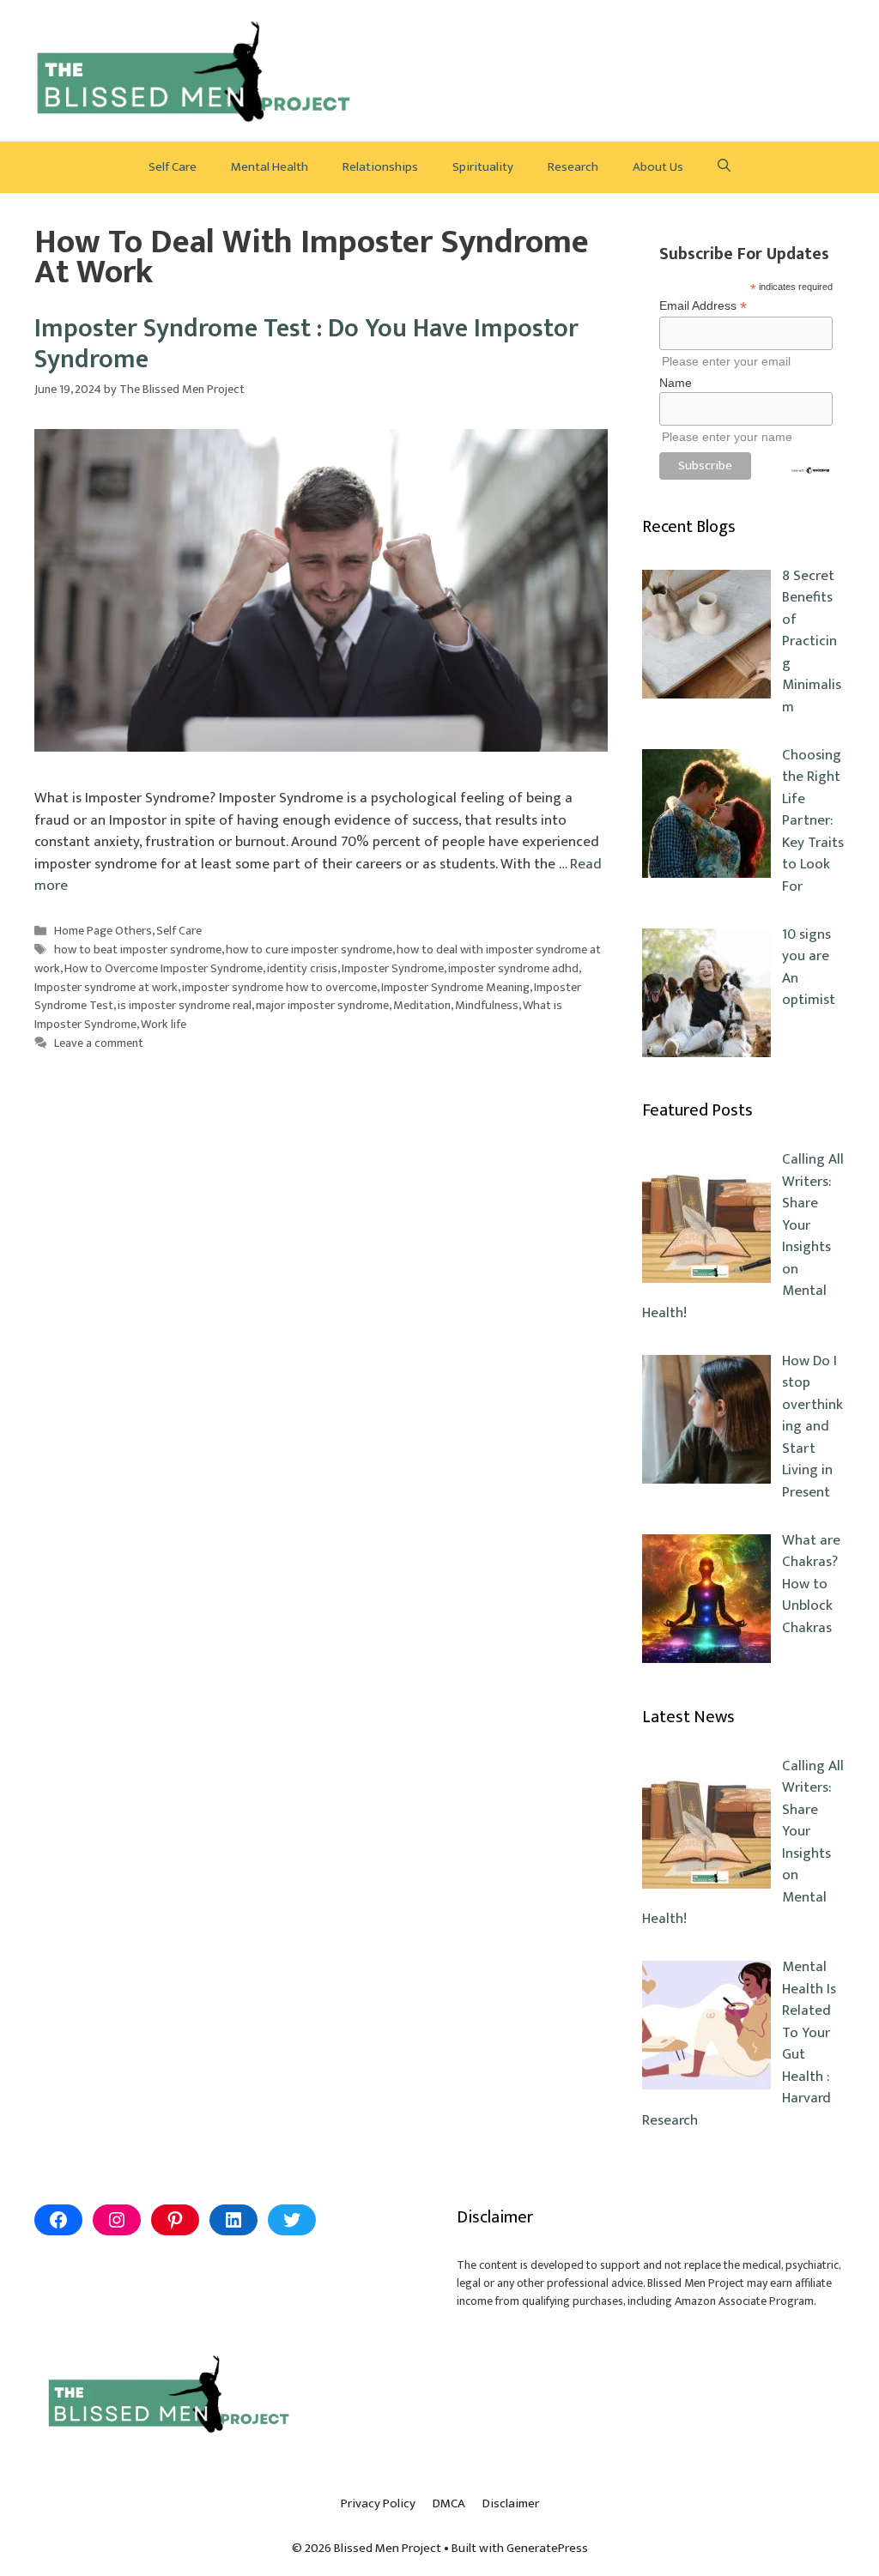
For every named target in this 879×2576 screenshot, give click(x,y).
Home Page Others (103, 931)
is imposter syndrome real (185, 1006)
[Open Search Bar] (724, 167)
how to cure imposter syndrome (309, 950)
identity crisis (302, 969)
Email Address (703, 306)
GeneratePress (547, 2548)
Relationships (380, 167)
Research (573, 167)
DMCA (449, 2503)
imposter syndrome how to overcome (279, 988)
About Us (658, 167)
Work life (164, 1025)
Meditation (422, 1006)
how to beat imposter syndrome (138, 950)
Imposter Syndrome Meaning (455, 988)
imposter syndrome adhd (513, 969)
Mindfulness (487, 1006)
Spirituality (483, 167)
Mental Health (270, 167)
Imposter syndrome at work (106, 988)
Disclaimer (511, 2503)
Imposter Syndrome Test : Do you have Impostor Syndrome (306, 344)
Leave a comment (99, 1043)
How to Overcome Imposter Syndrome (164, 969)
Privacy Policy (378, 2503)
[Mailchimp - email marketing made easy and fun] (810, 470)
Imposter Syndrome (393, 969)
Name (676, 383)
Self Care (173, 167)
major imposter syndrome (322, 1006)
